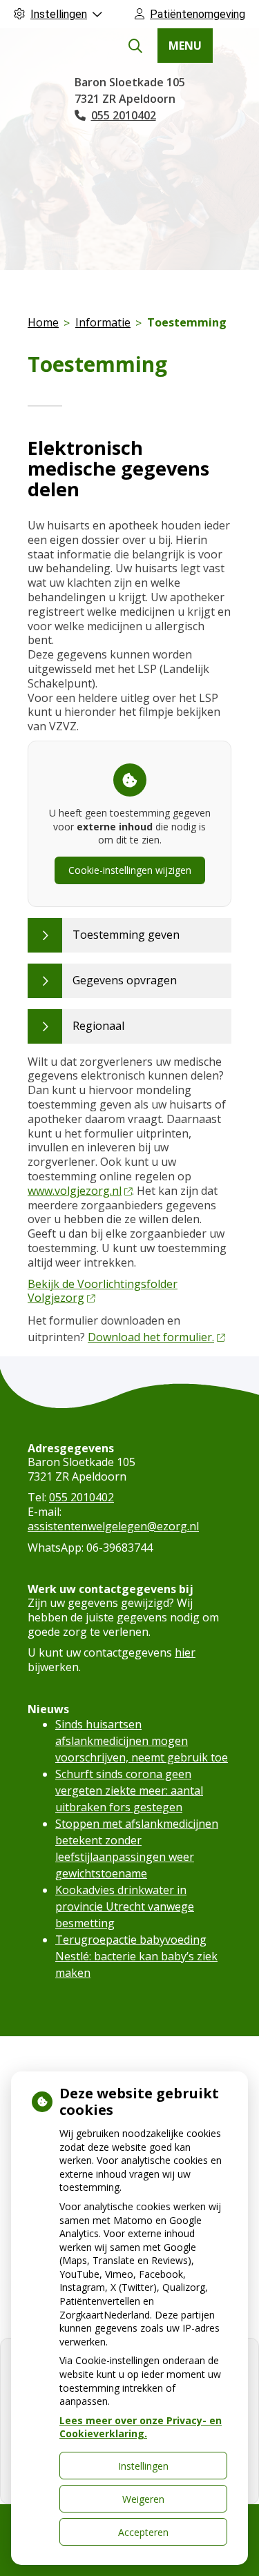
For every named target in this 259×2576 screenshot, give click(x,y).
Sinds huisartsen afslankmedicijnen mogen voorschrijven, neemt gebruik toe (142, 1741)
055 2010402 (81, 1497)
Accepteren (143, 2532)
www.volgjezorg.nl (75, 1191)
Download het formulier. (151, 1337)
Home (43, 322)
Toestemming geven (126, 935)
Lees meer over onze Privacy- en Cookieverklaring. (141, 2427)
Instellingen (143, 2466)
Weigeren (143, 2499)
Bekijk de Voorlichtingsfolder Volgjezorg (103, 1291)
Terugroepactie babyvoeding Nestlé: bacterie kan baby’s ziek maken (136, 1956)
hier (185, 1652)
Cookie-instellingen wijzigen (130, 870)
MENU (185, 46)
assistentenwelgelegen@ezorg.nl (113, 1526)
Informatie (103, 322)
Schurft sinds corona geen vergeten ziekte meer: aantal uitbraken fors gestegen (129, 1790)
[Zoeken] (135, 46)
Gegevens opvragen (125, 980)
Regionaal (98, 1026)
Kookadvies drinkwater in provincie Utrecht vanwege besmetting (125, 1906)
